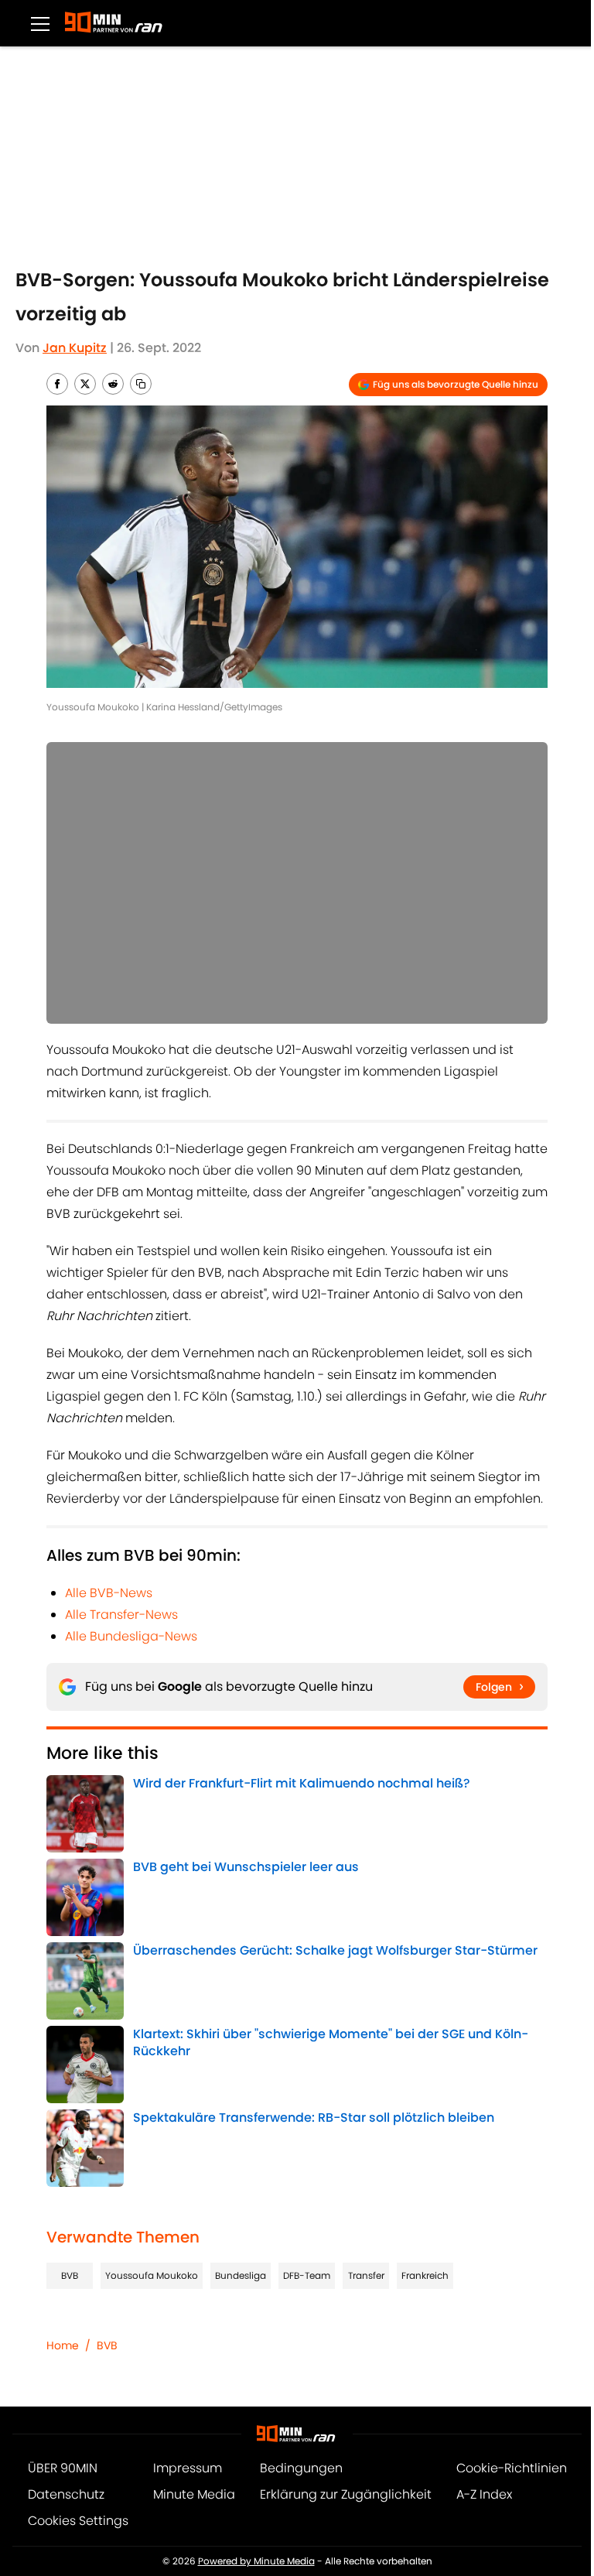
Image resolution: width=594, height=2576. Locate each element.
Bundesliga (241, 2275)
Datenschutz (66, 2494)
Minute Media (194, 2494)
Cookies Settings (78, 2521)
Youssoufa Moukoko (152, 2275)
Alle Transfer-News (121, 1615)
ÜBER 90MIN (63, 2468)
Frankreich (425, 2275)
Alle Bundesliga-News (131, 1636)
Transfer (366, 2275)
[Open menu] (40, 23)
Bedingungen (301, 2468)
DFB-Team (307, 2275)
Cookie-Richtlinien (512, 2468)
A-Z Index (484, 2494)
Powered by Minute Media (256, 2561)
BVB (70, 2275)
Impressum (188, 2468)
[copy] (141, 384)
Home (63, 2345)
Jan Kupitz (75, 348)
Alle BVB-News (109, 1593)
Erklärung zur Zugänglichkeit (346, 2494)
